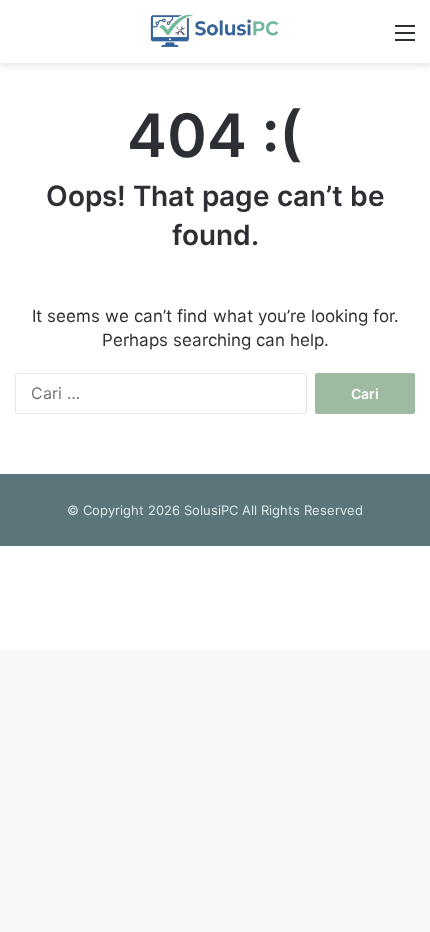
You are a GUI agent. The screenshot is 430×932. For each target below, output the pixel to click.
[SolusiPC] (214, 31)
